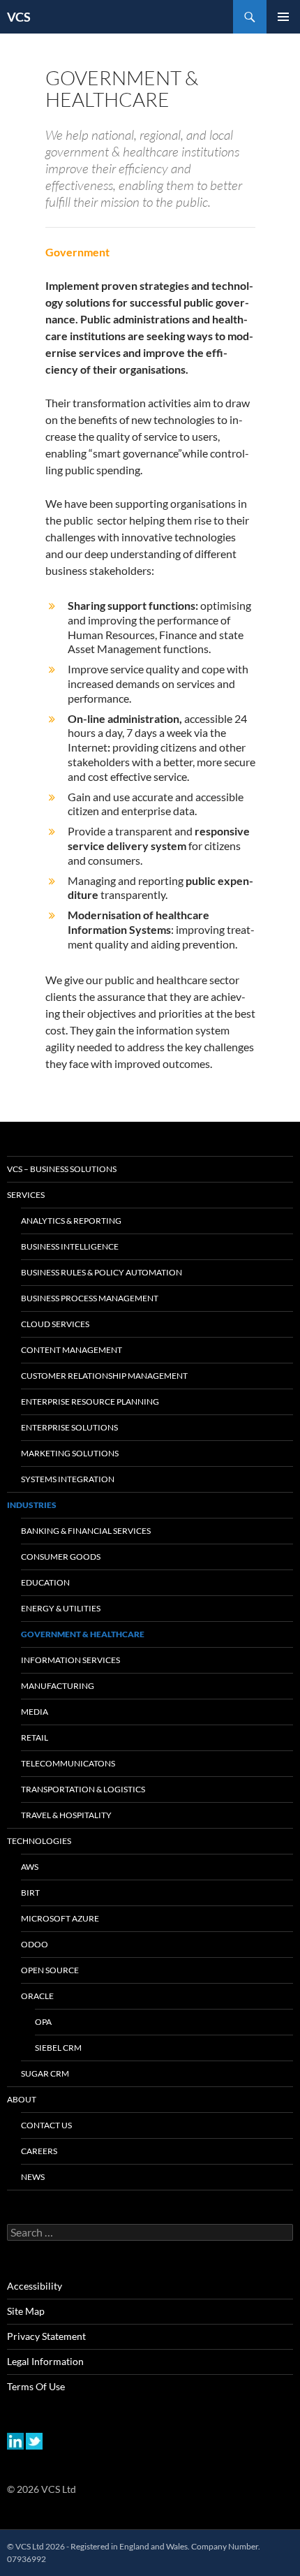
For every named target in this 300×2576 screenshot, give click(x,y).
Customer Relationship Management (104, 1376)
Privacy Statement (46, 2336)
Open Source (50, 1970)
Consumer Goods (61, 1557)
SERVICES (26, 1195)
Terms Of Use (36, 2386)
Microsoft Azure (60, 1918)
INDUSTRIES (32, 1505)
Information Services (70, 1660)
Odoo (35, 1944)
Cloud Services (55, 1324)
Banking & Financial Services (86, 1531)
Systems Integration (68, 1479)
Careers (39, 2151)
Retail (35, 1737)
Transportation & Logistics (83, 1789)
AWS (30, 1867)
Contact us (46, 2125)
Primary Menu (283, 17)
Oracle (37, 1996)
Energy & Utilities (61, 1608)
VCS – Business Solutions (62, 1169)
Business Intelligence (70, 1246)
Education (45, 1582)
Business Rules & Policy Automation (102, 1272)
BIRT (30, 1893)
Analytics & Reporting (71, 1221)
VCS (19, 17)
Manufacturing (58, 1686)
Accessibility (35, 2286)
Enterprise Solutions (69, 1427)
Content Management (72, 1350)
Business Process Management (90, 1298)
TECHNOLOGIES (39, 1841)
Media (35, 1712)
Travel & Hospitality (66, 1815)
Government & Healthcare (83, 1634)
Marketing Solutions (70, 1453)
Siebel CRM (58, 2048)
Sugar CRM (45, 2073)
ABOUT (22, 2099)
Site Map (26, 2311)
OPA (43, 2022)
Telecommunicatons (68, 1763)
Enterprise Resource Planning (90, 1402)
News (33, 2177)
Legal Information (45, 2361)
